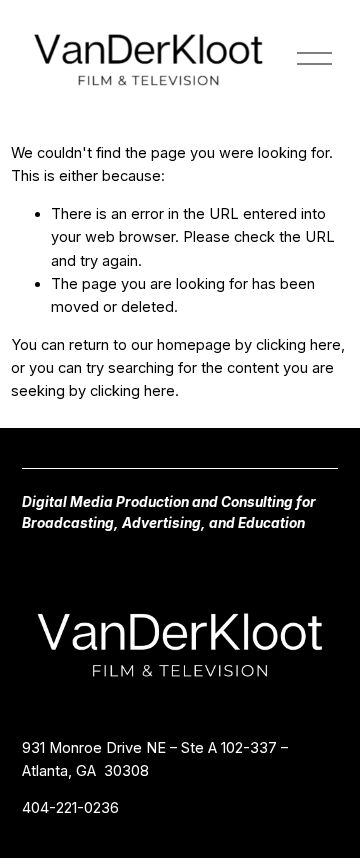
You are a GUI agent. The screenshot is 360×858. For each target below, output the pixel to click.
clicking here (298, 345)
